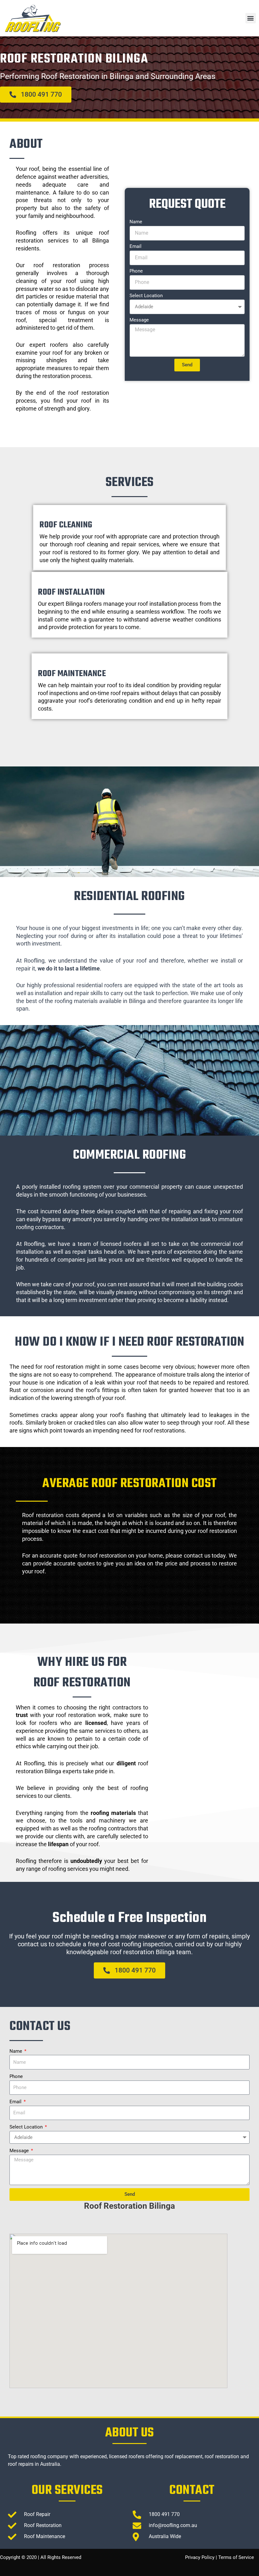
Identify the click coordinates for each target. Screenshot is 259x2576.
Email (136, 246)
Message (139, 320)
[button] (251, 18)
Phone (136, 271)
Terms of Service (236, 2557)
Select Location (146, 296)
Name (136, 222)
